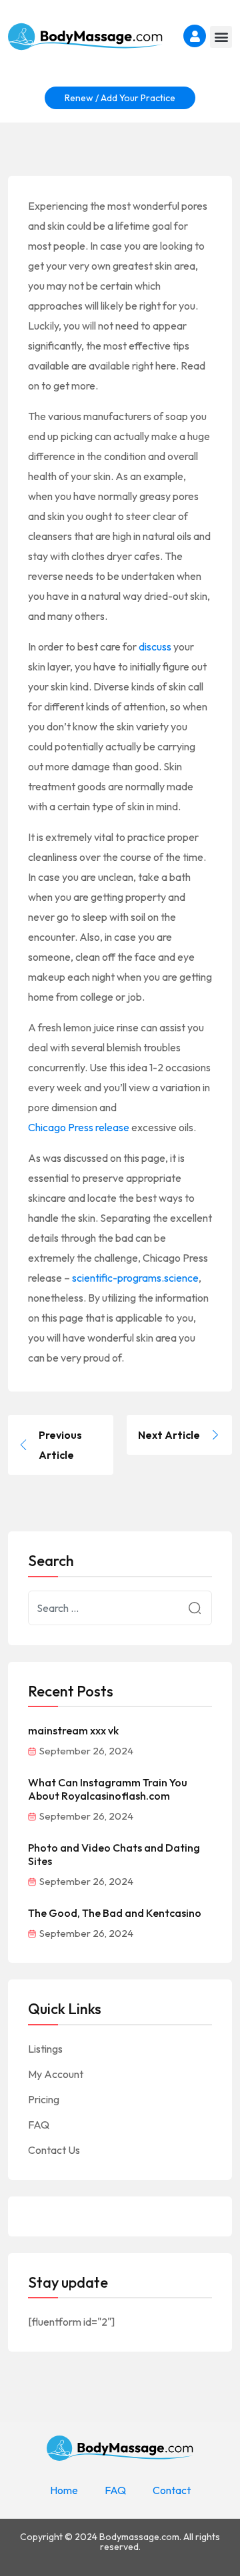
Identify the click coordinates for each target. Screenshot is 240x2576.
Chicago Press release (79, 1127)
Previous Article (60, 1445)
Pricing (44, 2099)
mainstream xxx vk (73, 1730)
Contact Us (54, 2150)
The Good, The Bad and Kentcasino (115, 1913)
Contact (172, 2490)
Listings (45, 2049)
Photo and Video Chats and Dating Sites (114, 1854)
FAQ (39, 2125)
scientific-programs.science (135, 1278)
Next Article (169, 1435)
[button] (221, 37)
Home (64, 2490)
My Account (56, 2074)
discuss (155, 646)
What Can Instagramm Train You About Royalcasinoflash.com (108, 1789)
